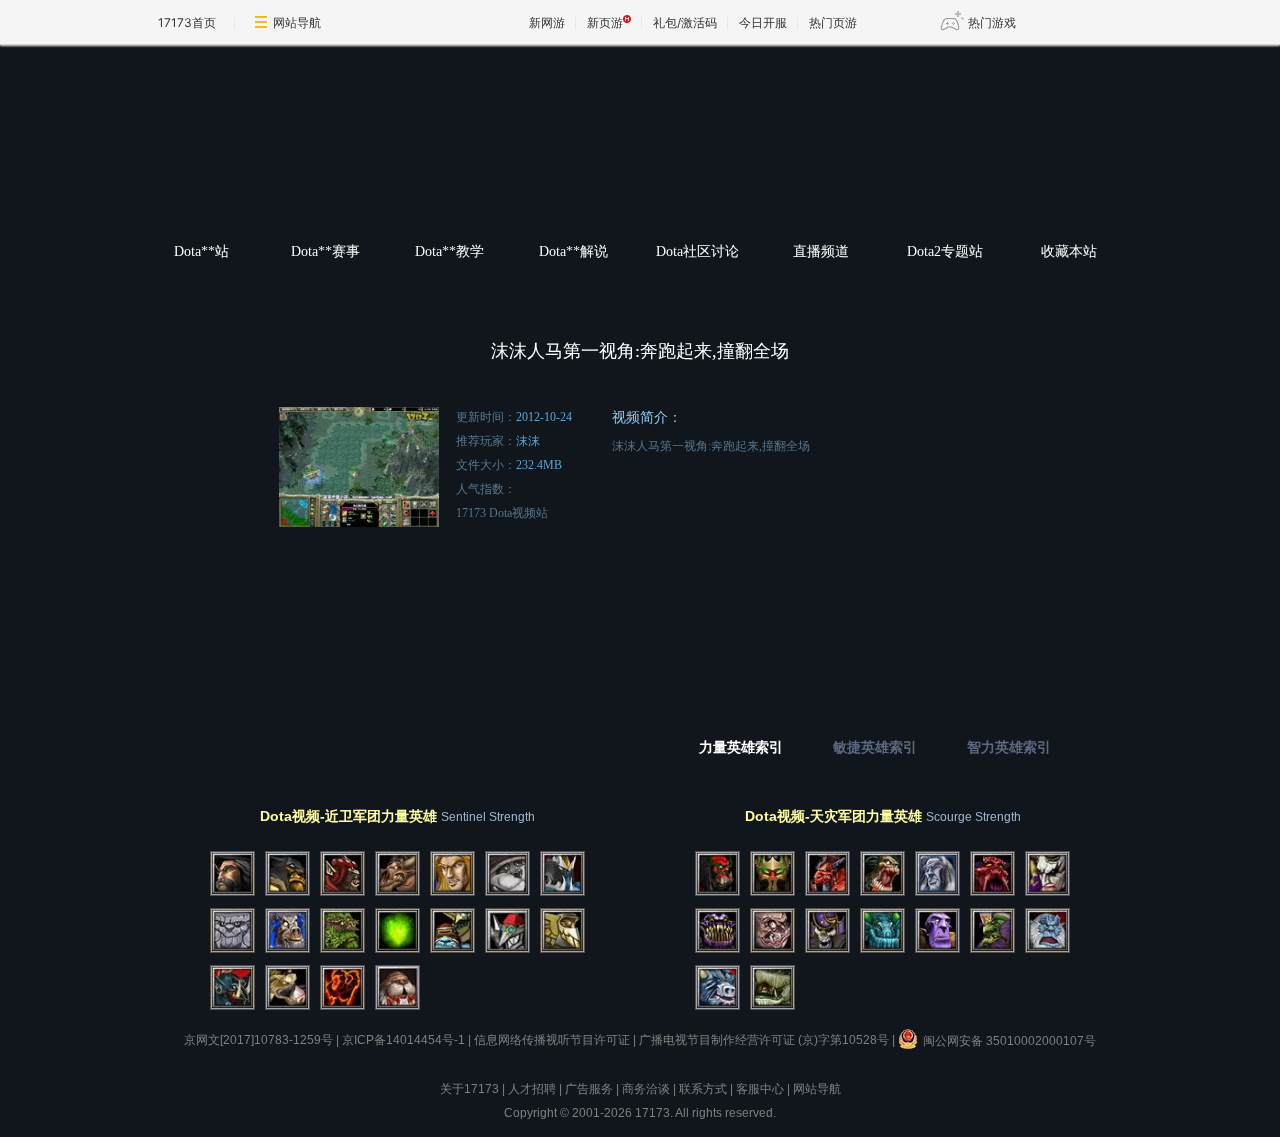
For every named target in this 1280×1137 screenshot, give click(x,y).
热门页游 (833, 22)
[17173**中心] (480, 152)
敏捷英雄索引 (875, 747)
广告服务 (589, 1089)
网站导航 (297, 22)
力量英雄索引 (741, 747)
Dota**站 (201, 251)
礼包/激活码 (685, 22)
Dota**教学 (449, 251)
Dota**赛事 (325, 251)
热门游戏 (992, 22)
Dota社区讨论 (697, 251)
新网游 (547, 22)
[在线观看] (640, 606)
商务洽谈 (646, 1089)
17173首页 (187, 22)
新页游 (605, 22)
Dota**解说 (573, 251)
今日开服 (763, 22)
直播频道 (821, 251)
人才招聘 (532, 1089)
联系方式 (703, 1089)
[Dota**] (736, 152)
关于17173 (469, 1089)
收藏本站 (1069, 251)
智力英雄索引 (1009, 747)
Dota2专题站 (945, 251)
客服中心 (760, 1089)
